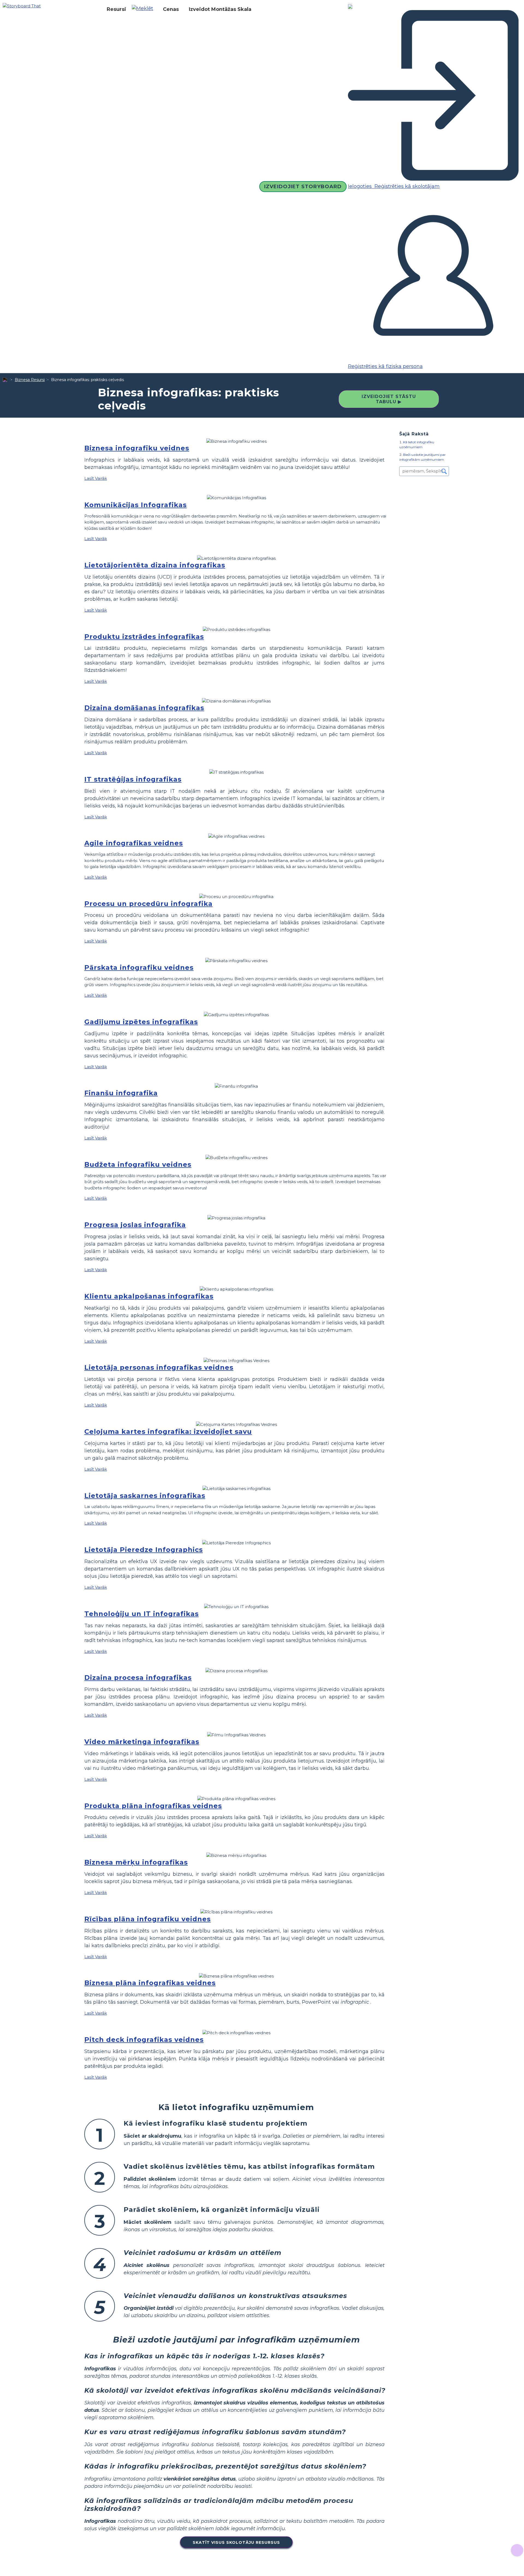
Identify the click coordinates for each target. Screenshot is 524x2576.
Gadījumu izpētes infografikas (141, 1022)
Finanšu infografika (121, 1093)
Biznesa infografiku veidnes (137, 448)
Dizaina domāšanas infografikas (144, 708)
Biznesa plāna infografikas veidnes (150, 1983)
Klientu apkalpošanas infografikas (149, 1296)
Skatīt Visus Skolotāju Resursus (236, 2542)
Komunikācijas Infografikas (136, 505)
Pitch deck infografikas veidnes (144, 2040)
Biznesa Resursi (30, 380)
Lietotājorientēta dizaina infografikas (155, 565)
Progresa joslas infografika (135, 1225)
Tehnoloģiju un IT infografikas (142, 1614)
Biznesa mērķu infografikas (136, 1862)
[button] (145, 9)
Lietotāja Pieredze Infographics (144, 1550)
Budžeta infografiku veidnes (138, 1164)
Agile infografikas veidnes (134, 843)
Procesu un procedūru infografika (148, 904)
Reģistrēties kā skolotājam (406, 186)
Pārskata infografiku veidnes (139, 967)
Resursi (116, 9)
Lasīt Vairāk (96, 478)
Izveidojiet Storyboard (303, 187)
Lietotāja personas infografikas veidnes (159, 1367)
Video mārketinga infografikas (142, 1742)
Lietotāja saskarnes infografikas (145, 1496)
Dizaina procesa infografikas (138, 1678)
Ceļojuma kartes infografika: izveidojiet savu (168, 1431)
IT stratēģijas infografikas (133, 779)
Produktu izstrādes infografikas (144, 637)
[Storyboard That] (22, 6)
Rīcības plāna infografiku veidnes (148, 1919)
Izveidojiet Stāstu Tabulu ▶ (389, 399)
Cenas (171, 9)
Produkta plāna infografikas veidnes (153, 1806)
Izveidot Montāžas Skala (220, 9)
